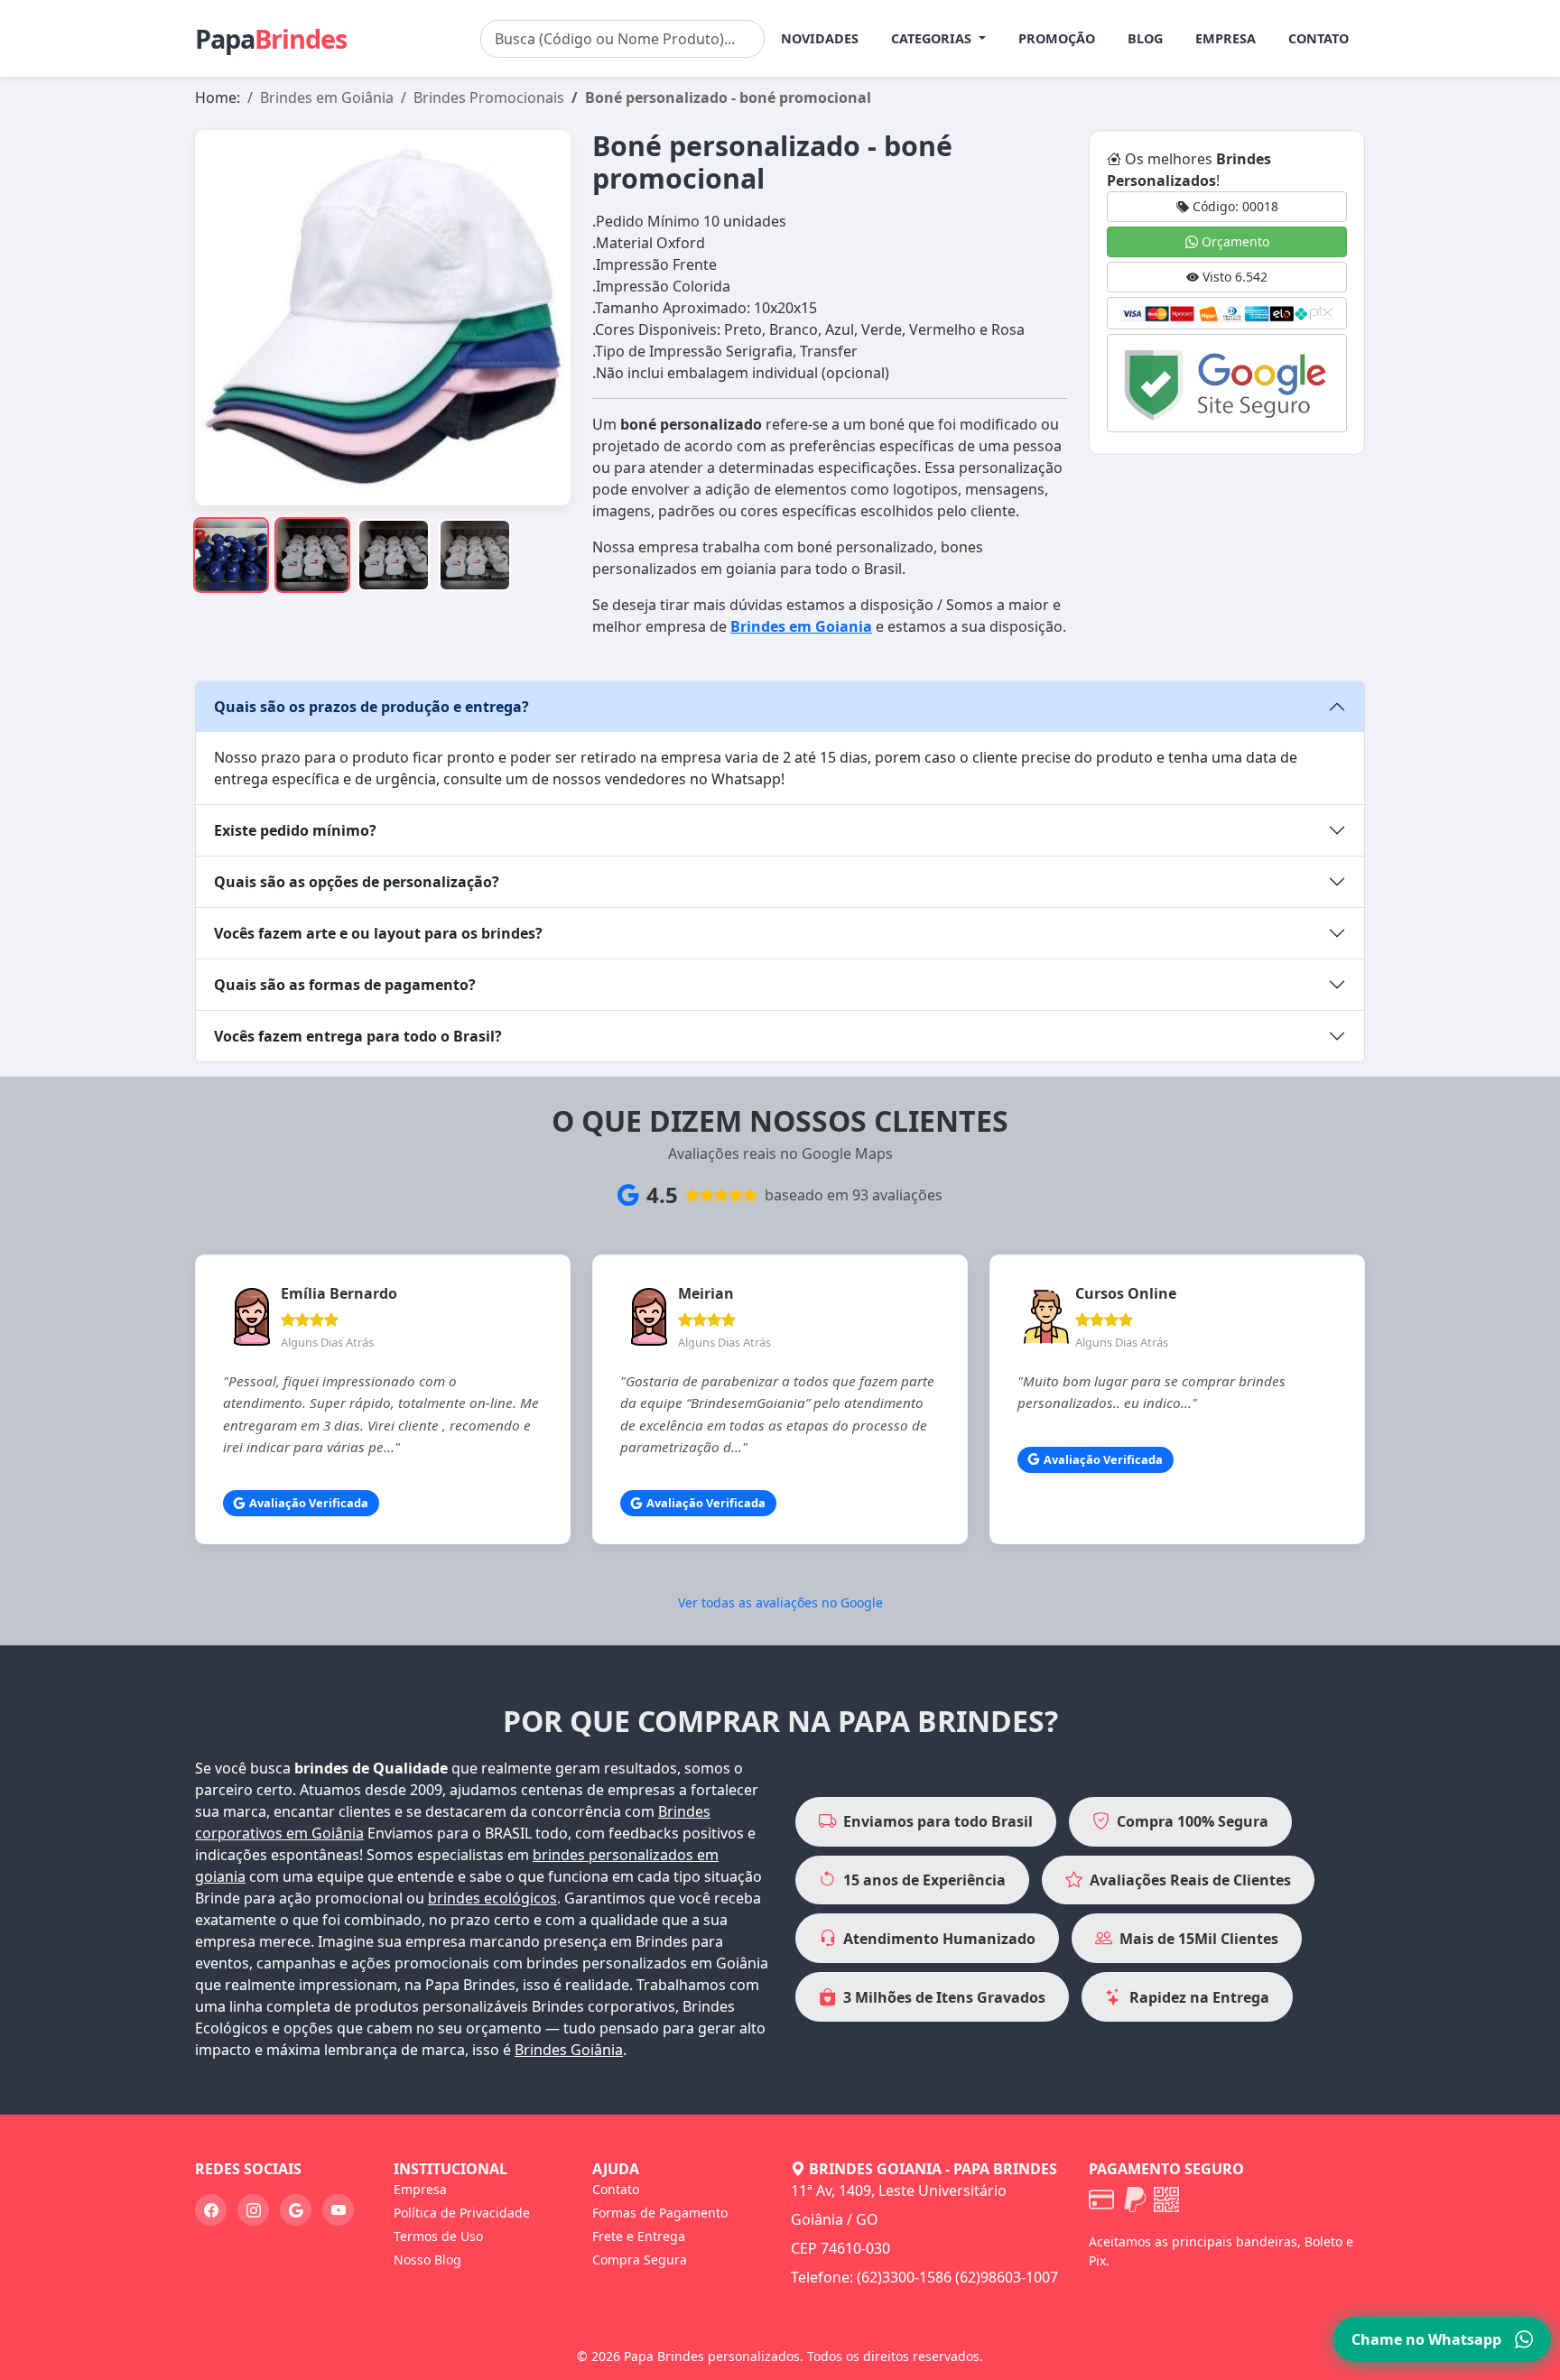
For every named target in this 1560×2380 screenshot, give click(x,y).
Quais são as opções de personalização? (357, 882)
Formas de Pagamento (660, 2213)
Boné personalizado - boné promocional (728, 97)
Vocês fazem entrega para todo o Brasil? (358, 1036)
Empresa (1226, 38)
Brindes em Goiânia (327, 97)
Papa (271, 38)
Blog (1145, 38)
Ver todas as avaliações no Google (780, 1602)
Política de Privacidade (462, 2213)
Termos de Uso (438, 2236)
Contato (1319, 38)
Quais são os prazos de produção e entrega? (371, 707)
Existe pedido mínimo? (295, 830)
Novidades (820, 38)
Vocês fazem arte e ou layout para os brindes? (378, 933)
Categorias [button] (933, 38)
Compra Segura (640, 2260)
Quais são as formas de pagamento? (345, 985)
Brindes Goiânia (569, 2050)
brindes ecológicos (492, 1898)
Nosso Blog (427, 2260)
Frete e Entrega (639, 2236)
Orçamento (1234, 241)
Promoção (1057, 38)
